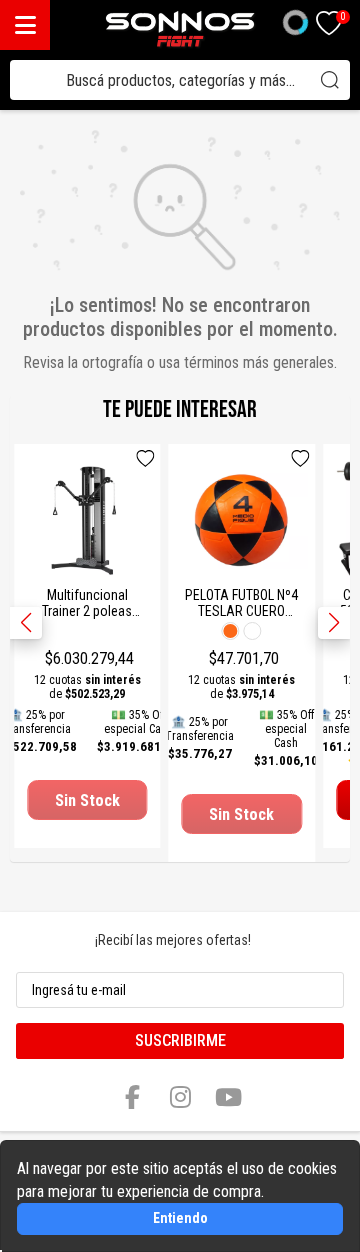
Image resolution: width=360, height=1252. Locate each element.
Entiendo (180, 1218)
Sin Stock (87, 800)
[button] (334, 623)
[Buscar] (330, 80)
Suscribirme (180, 1040)
